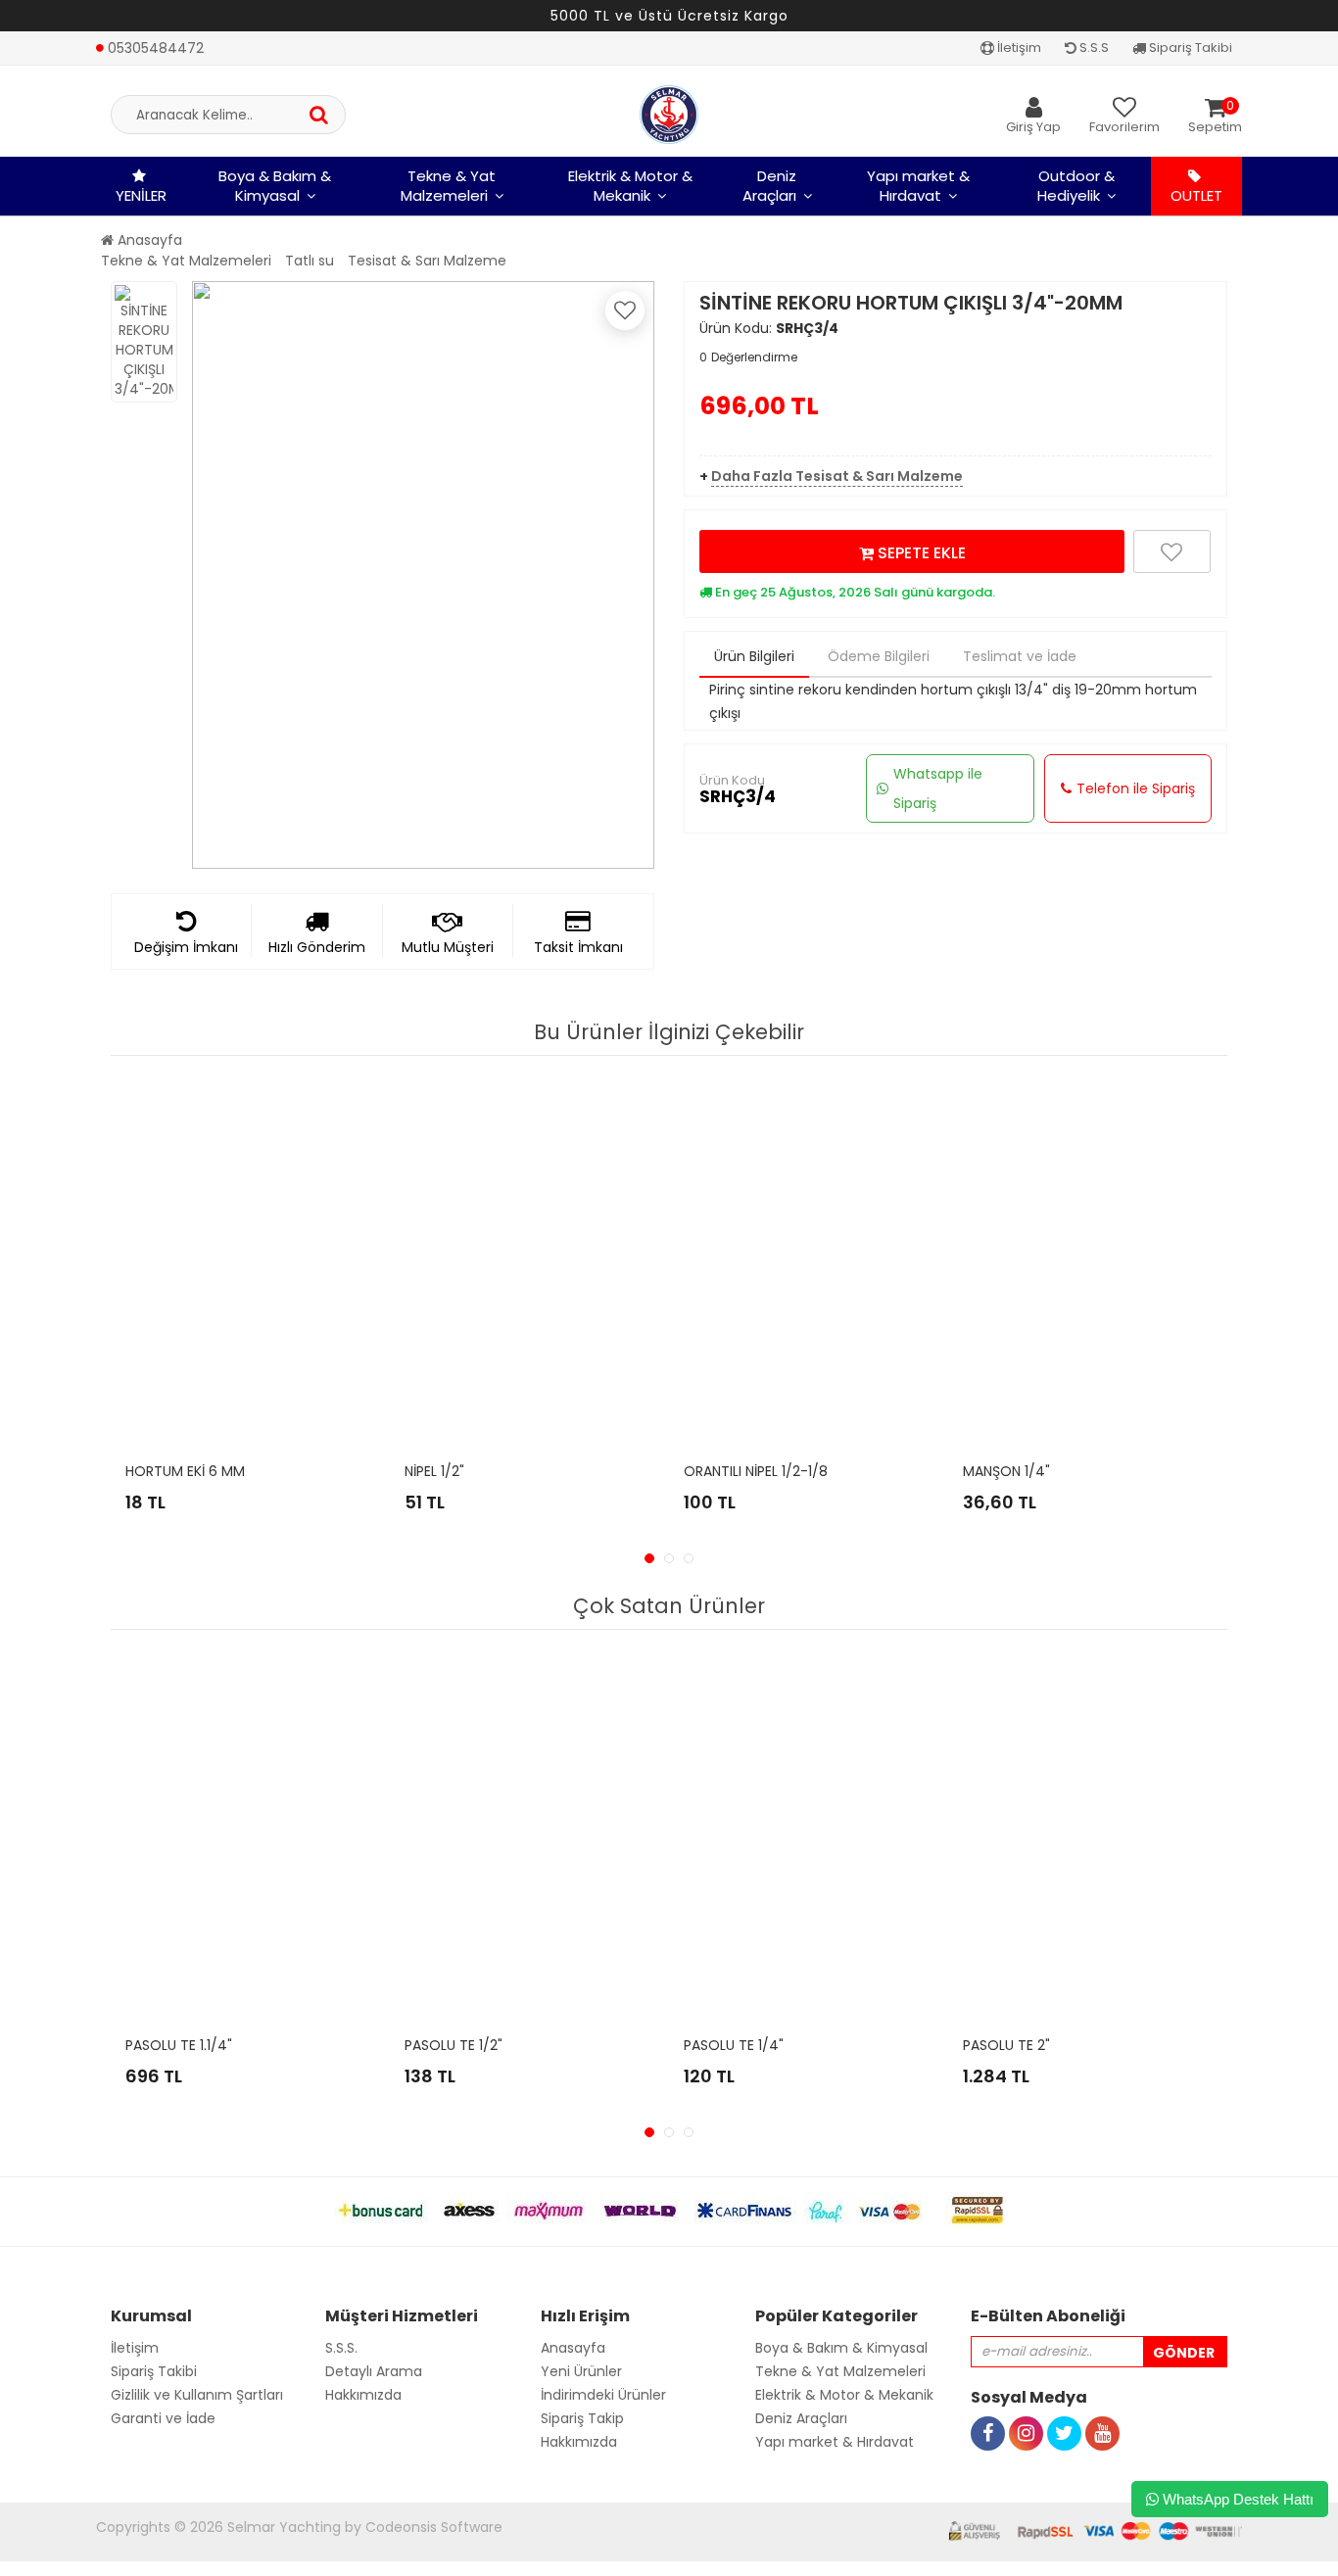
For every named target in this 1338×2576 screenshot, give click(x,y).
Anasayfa (148, 240)
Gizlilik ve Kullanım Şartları (197, 2395)
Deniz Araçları (770, 186)
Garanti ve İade (163, 2418)
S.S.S (1093, 48)
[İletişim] (150, 27)
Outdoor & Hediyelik (1076, 186)
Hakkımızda (363, 2395)
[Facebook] (988, 2411)
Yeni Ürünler (581, 2371)
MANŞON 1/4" (1006, 1471)
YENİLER (141, 195)
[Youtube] (1102, 2411)
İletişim (1018, 48)
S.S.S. (341, 2348)
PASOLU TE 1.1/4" (179, 2045)
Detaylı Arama (374, 2371)
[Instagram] (1026, 2411)
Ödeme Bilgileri (879, 656)
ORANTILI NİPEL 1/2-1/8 (756, 1471)
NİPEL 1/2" (434, 1471)
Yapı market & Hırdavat (918, 186)
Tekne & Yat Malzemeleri (449, 186)
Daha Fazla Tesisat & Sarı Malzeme (837, 476)
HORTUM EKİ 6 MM (185, 1471)
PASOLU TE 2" (1006, 2045)
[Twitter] (1064, 2411)
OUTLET (1196, 195)
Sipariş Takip (582, 2418)
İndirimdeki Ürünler (603, 2395)
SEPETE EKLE (920, 553)
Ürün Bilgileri (754, 656)
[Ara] (319, 115)
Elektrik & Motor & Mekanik (630, 186)
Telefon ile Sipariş (1136, 788)
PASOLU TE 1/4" (734, 2045)
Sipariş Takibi (1189, 48)
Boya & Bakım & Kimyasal (275, 186)
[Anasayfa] (669, 115)
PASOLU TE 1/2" (454, 2045)
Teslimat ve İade (1020, 656)
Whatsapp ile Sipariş (938, 788)
